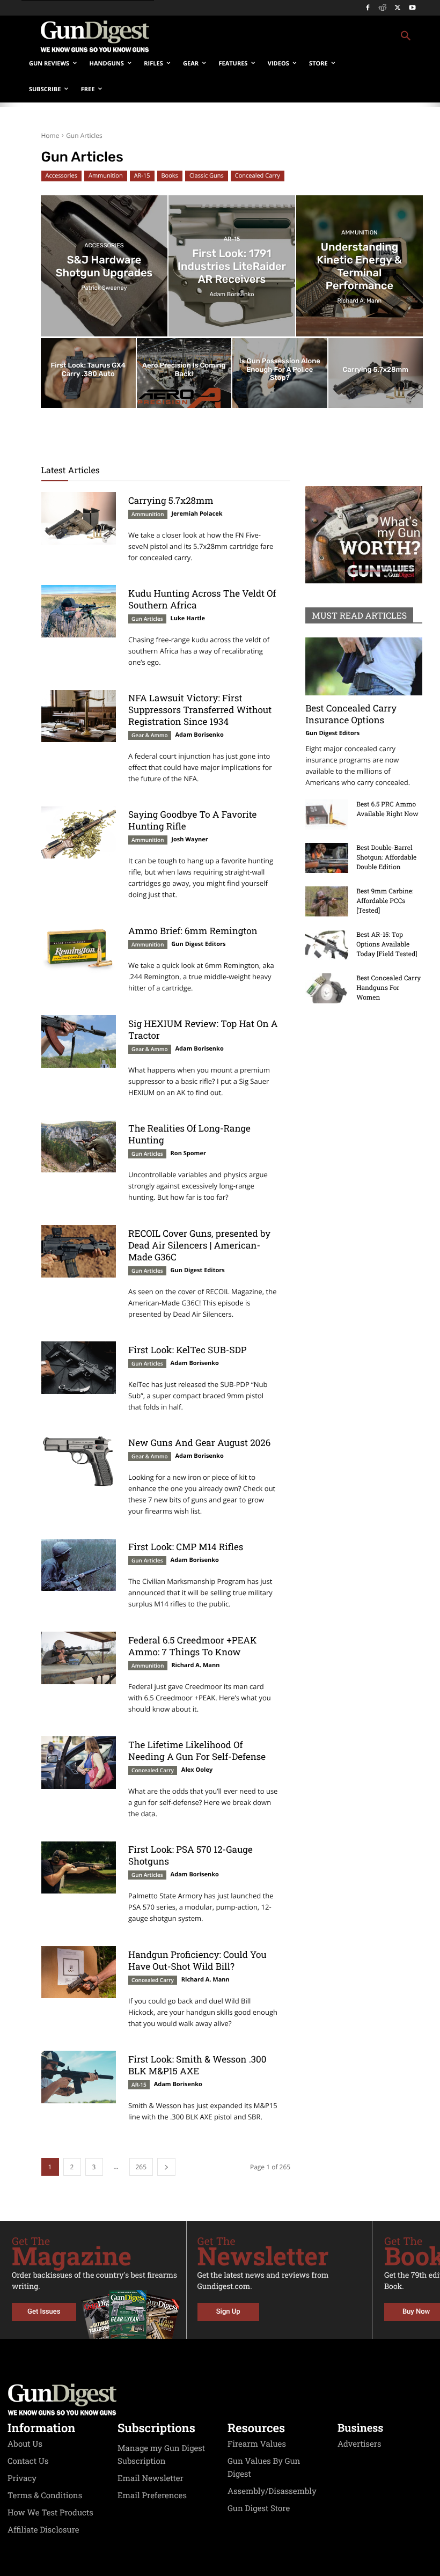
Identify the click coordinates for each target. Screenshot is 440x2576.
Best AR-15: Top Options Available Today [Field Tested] (387, 944)
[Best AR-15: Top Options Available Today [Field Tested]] (327, 945)
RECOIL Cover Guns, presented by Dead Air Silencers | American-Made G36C (199, 1245)
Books (170, 176)
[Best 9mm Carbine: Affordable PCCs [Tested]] (327, 901)
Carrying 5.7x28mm (171, 500)
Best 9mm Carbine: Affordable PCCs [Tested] (385, 901)
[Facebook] (368, 8)
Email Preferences (152, 2496)
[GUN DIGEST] (220, 2399)
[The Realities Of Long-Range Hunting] (79, 1147)
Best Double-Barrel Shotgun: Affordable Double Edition (386, 857)
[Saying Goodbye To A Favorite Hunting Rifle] (79, 833)
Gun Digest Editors (198, 944)
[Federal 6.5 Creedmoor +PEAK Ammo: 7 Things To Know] (79, 1658)
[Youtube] (412, 8)
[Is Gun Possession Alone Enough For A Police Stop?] (280, 373)
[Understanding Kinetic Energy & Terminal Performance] (360, 266)
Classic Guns (207, 176)
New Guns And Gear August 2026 (199, 1443)
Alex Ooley (197, 1770)
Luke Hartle (188, 618)
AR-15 (142, 176)
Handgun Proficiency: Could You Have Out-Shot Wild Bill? (197, 1960)
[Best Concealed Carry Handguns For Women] (327, 988)
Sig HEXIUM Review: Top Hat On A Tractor (203, 1029)
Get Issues (44, 2312)
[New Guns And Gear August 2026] (79, 1461)
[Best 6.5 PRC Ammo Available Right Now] (327, 814)
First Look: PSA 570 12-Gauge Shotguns (190, 1855)
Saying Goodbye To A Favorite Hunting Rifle (192, 820)
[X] (397, 8)
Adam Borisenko (200, 735)
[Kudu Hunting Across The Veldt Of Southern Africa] (79, 611)
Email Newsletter (151, 2478)
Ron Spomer (188, 1153)
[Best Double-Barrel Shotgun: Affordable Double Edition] (327, 858)
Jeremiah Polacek (197, 514)
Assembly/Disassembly (272, 2491)
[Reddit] (383, 8)
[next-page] (166, 2167)
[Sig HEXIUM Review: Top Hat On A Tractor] (79, 1041)
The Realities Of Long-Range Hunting (189, 1134)
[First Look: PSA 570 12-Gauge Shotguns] (79, 1868)
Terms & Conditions (45, 2496)
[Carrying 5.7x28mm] (376, 373)
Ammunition (106, 176)
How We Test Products (50, 2513)
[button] (293, 36)
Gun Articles (147, 619)
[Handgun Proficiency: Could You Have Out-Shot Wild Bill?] (79, 1972)
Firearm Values (257, 2444)
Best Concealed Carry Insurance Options (351, 714)
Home (50, 135)
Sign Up (228, 2312)
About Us (25, 2444)
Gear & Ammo (150, 735)
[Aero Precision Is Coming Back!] (184, 373)
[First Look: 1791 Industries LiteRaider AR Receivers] (232, 266)
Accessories (61, 176)
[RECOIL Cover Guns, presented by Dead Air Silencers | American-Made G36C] (79, 1251)
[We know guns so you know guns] (94, 36)
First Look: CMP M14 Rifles (186, 1547)
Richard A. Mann (195, 1665)
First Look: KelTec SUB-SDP (187, 1350)
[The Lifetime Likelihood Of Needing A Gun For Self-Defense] (79, 1763)
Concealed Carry (258, 176)
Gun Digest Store (259, 2508)
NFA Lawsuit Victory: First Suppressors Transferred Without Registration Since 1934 (200, 710)
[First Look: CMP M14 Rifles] (79, 1565)
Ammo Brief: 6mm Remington (193, 931)
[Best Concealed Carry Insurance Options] (364, 666)
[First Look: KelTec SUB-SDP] (79, 1368)
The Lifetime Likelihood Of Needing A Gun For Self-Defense (197, 1751)
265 (141, 2167)
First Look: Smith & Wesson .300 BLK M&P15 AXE (197, 2065)
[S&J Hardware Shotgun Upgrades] (104, 266)
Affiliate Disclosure (43, 2530)
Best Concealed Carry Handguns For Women (388, 988)
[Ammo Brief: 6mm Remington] (79, 949)
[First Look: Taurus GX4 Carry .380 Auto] (88, 373)
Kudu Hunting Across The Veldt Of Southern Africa (202, 599)
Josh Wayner (189, 839)
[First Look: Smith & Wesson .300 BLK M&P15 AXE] (79, 2077)
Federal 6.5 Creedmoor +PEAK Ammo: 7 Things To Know (192, 1646)
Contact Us (28, 2461)
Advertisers (360, 2444)
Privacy (22, 2478)
